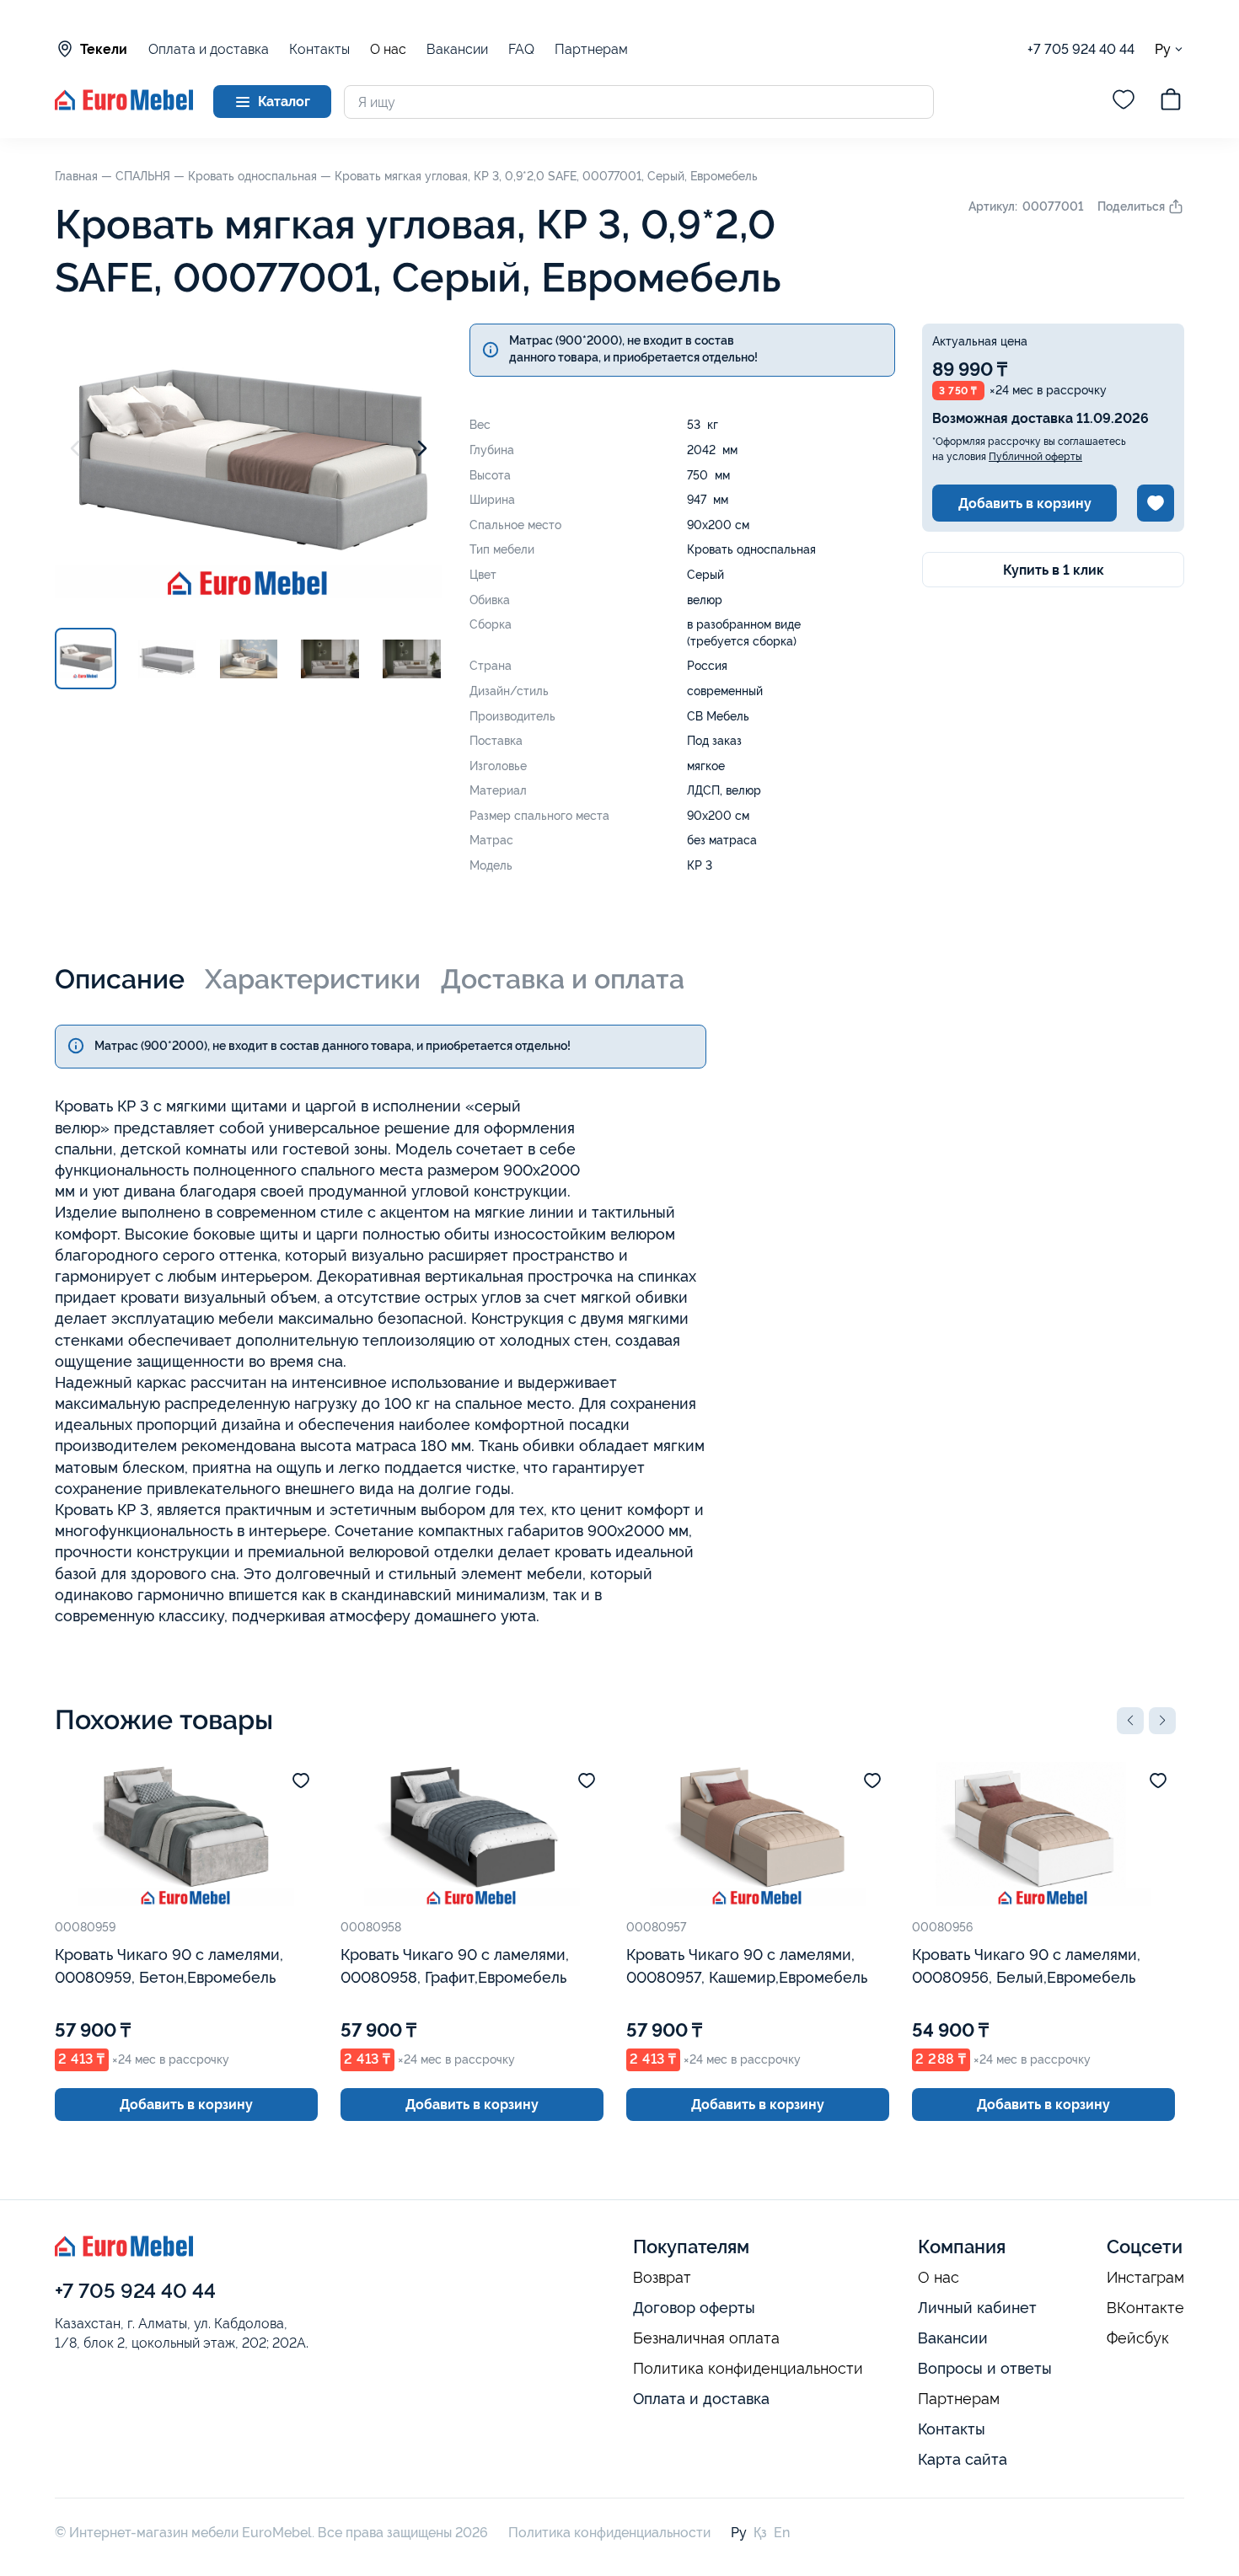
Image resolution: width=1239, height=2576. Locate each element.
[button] (1130, 1721)
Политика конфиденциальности (748, 2369)
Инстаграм (1145, 2278)
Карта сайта (963, 2459)
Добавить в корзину (1025, 503)
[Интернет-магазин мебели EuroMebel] (124, 106)
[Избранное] (1124, 102)
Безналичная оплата (706, 2338)
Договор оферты (694, 2308)
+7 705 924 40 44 (1081, 49)
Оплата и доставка (209, 49)
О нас (388, 50)
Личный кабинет (977, 2308)
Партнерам (591, 49)
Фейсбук (1138, 2338)
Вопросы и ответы (985, 2368)
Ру (1163, 49)
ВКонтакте (1145, 2308)
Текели (104, 49)
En (782, 2533)
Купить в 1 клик (1054, 570)
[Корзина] (1171, 102)
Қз (760, 2533)
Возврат (662, 2278)
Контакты (319, 49)
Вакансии (457, 49)
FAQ (521, 49)
